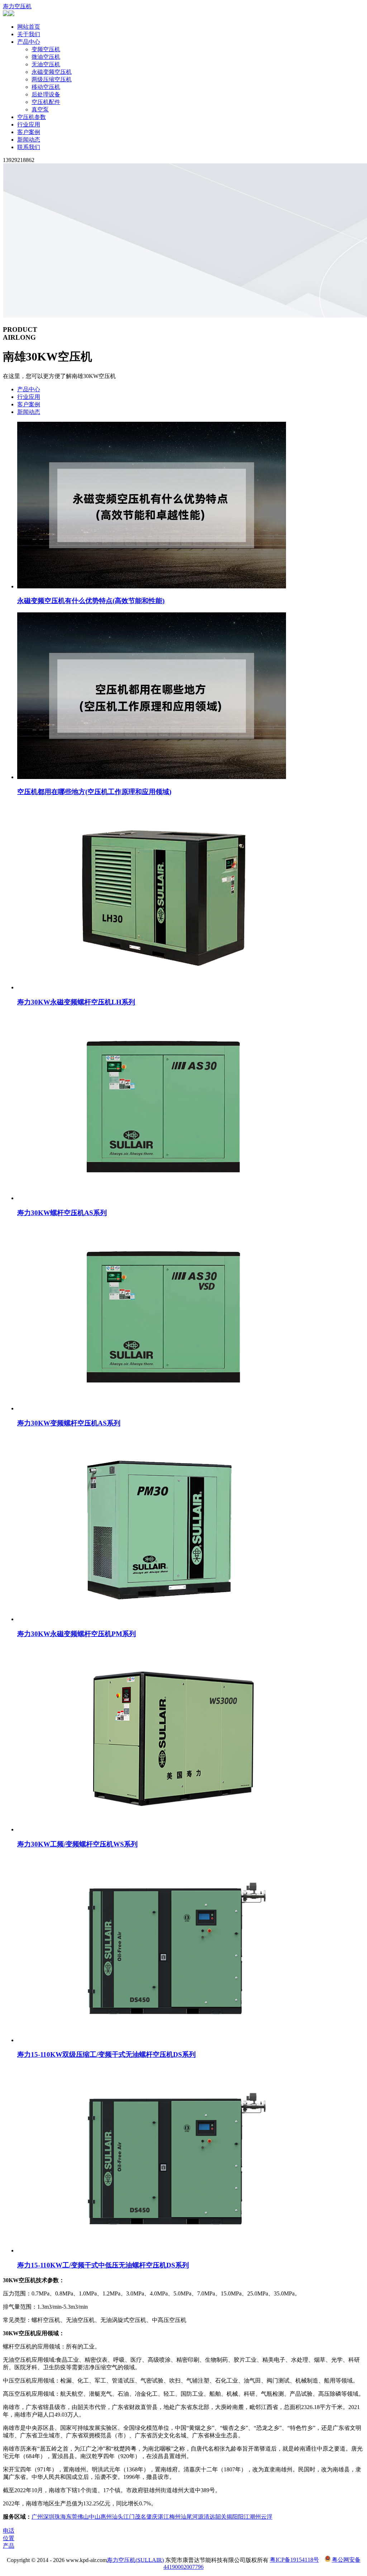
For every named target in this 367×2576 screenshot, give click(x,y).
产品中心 (29, 42)
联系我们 (29, 147)
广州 (37, 2517)
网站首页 (29, 27)
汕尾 (186, 2517)
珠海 (60, 2517)
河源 (198, 2517)
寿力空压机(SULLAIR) (135, 2560)
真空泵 (40, 109)
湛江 (163, 2517)
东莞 (72, 2517)
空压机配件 (46, 102)
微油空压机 (46, 57)
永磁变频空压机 (52, 72)
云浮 (267, 2517)
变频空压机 (46, 49)
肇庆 (152, 2517)
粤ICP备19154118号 (294, 2560)
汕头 (118, 2517)
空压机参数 (32, 117)
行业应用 (29, 125)
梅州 (175, 2517)
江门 (129, 2517)
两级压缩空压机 (52, 79)
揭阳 (232, 2517)
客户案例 (29, 132)
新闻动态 (29, 140)
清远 (209, 2517)
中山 (95, 2517)
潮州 (255, 2517)
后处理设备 (46, 94)
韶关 (221, 2517)
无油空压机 (46, 64)
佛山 (83, 2517)
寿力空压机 (17, 6)
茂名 (140, 2517)
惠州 (106, 2517)
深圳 (49, 2517)
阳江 (244, 2517)
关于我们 (29, 34)
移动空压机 (46, 87)
